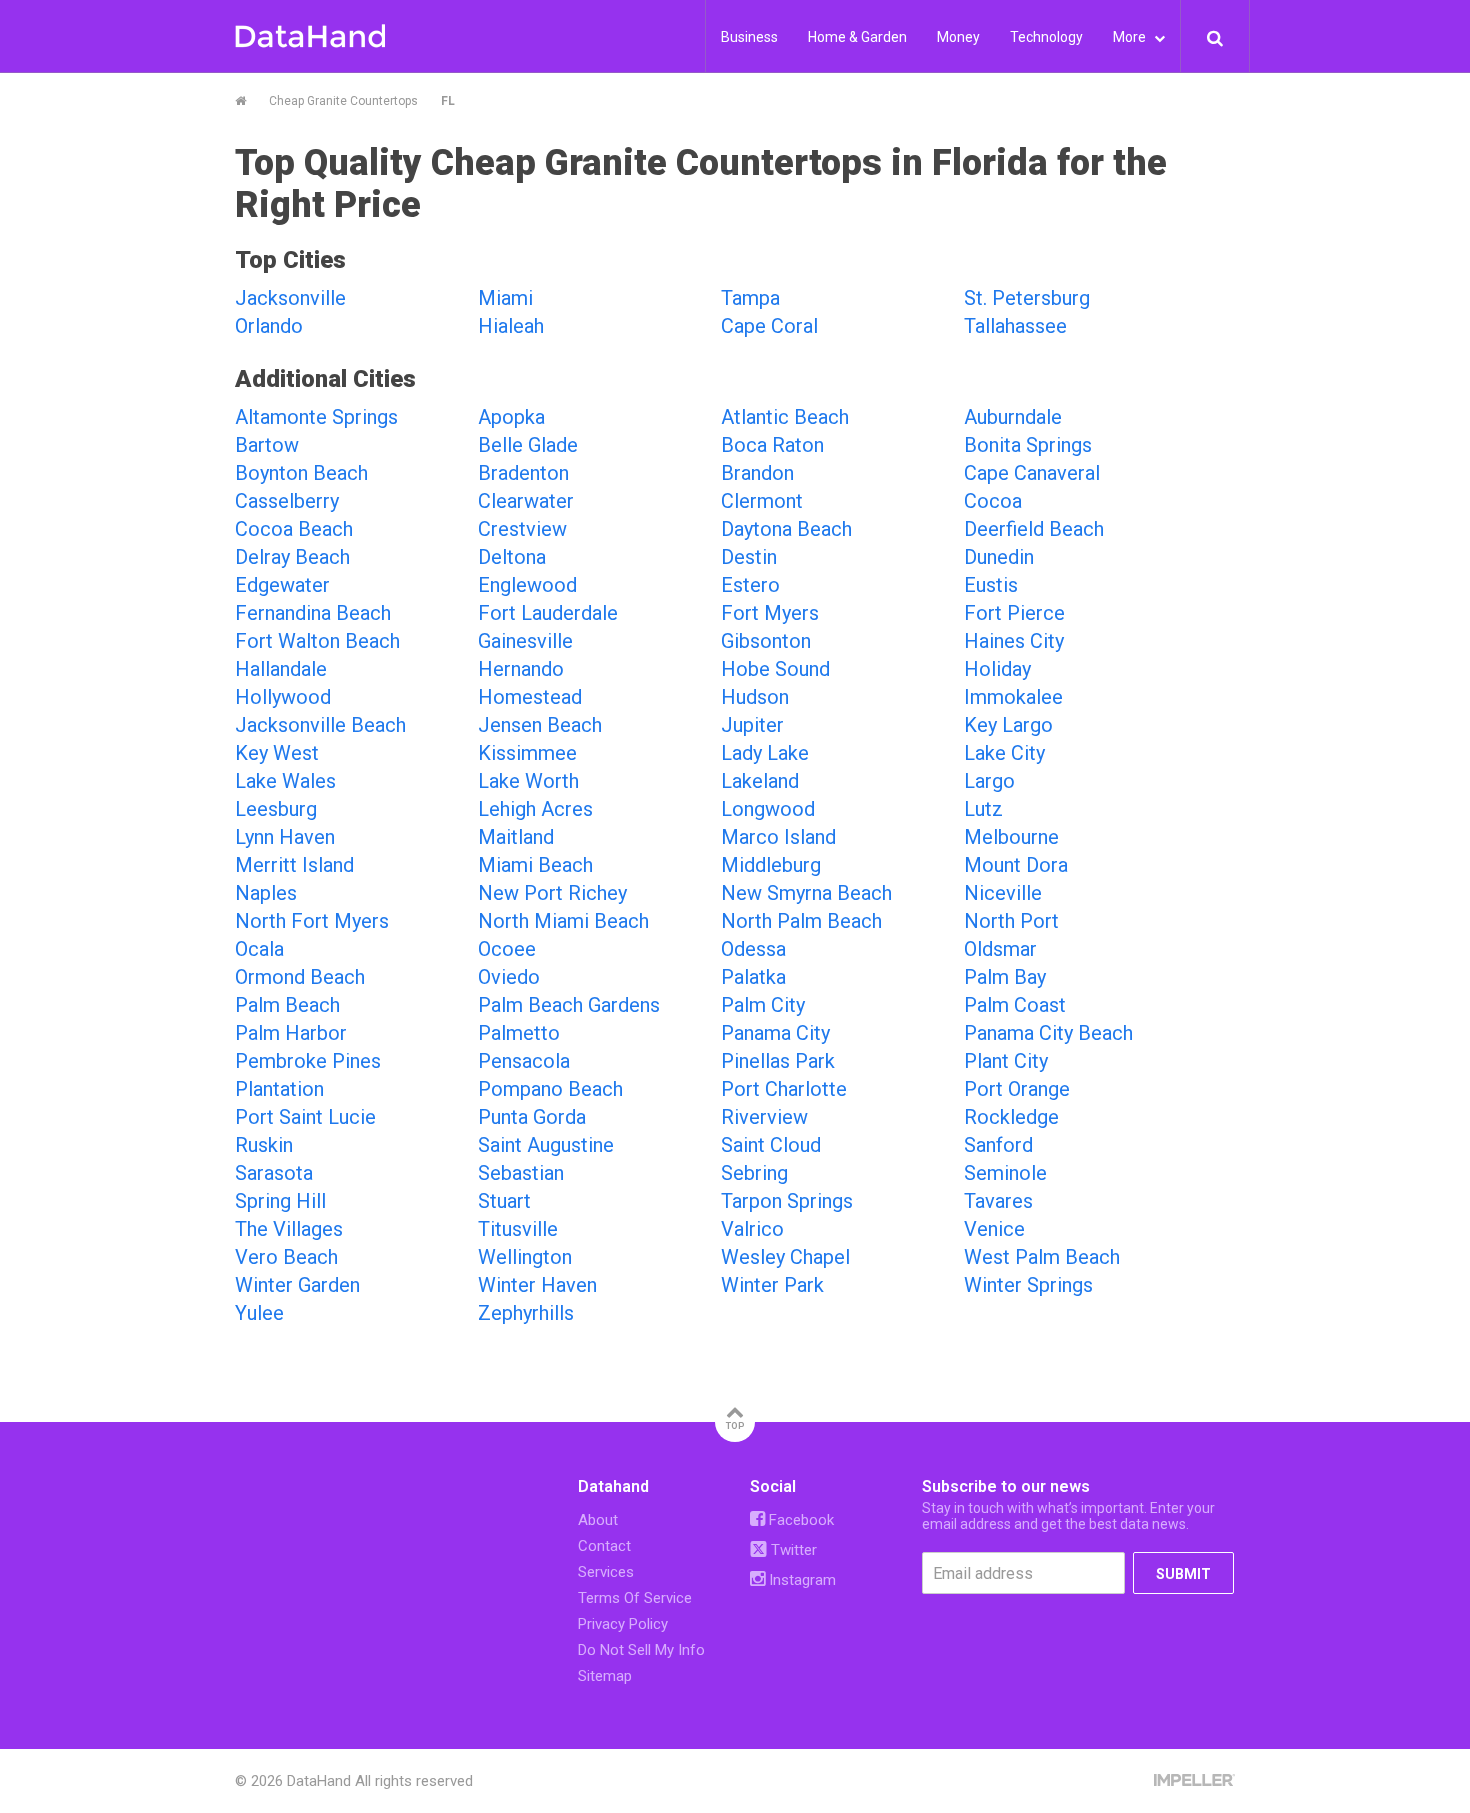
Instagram (800, 1580)
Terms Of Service (635, 1598)
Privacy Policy (623, 1624)
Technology (1046, 37)
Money (958, 37)
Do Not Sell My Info (641, 1650)
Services (606, 1572)
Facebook (799, 1520)
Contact (604, 1546)
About (598, 1520)
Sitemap (605, 1676)
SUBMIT (1183, 1574)
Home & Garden (857, 37)
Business (749, 37)
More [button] (1131, 37)
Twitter (792, 1550)
